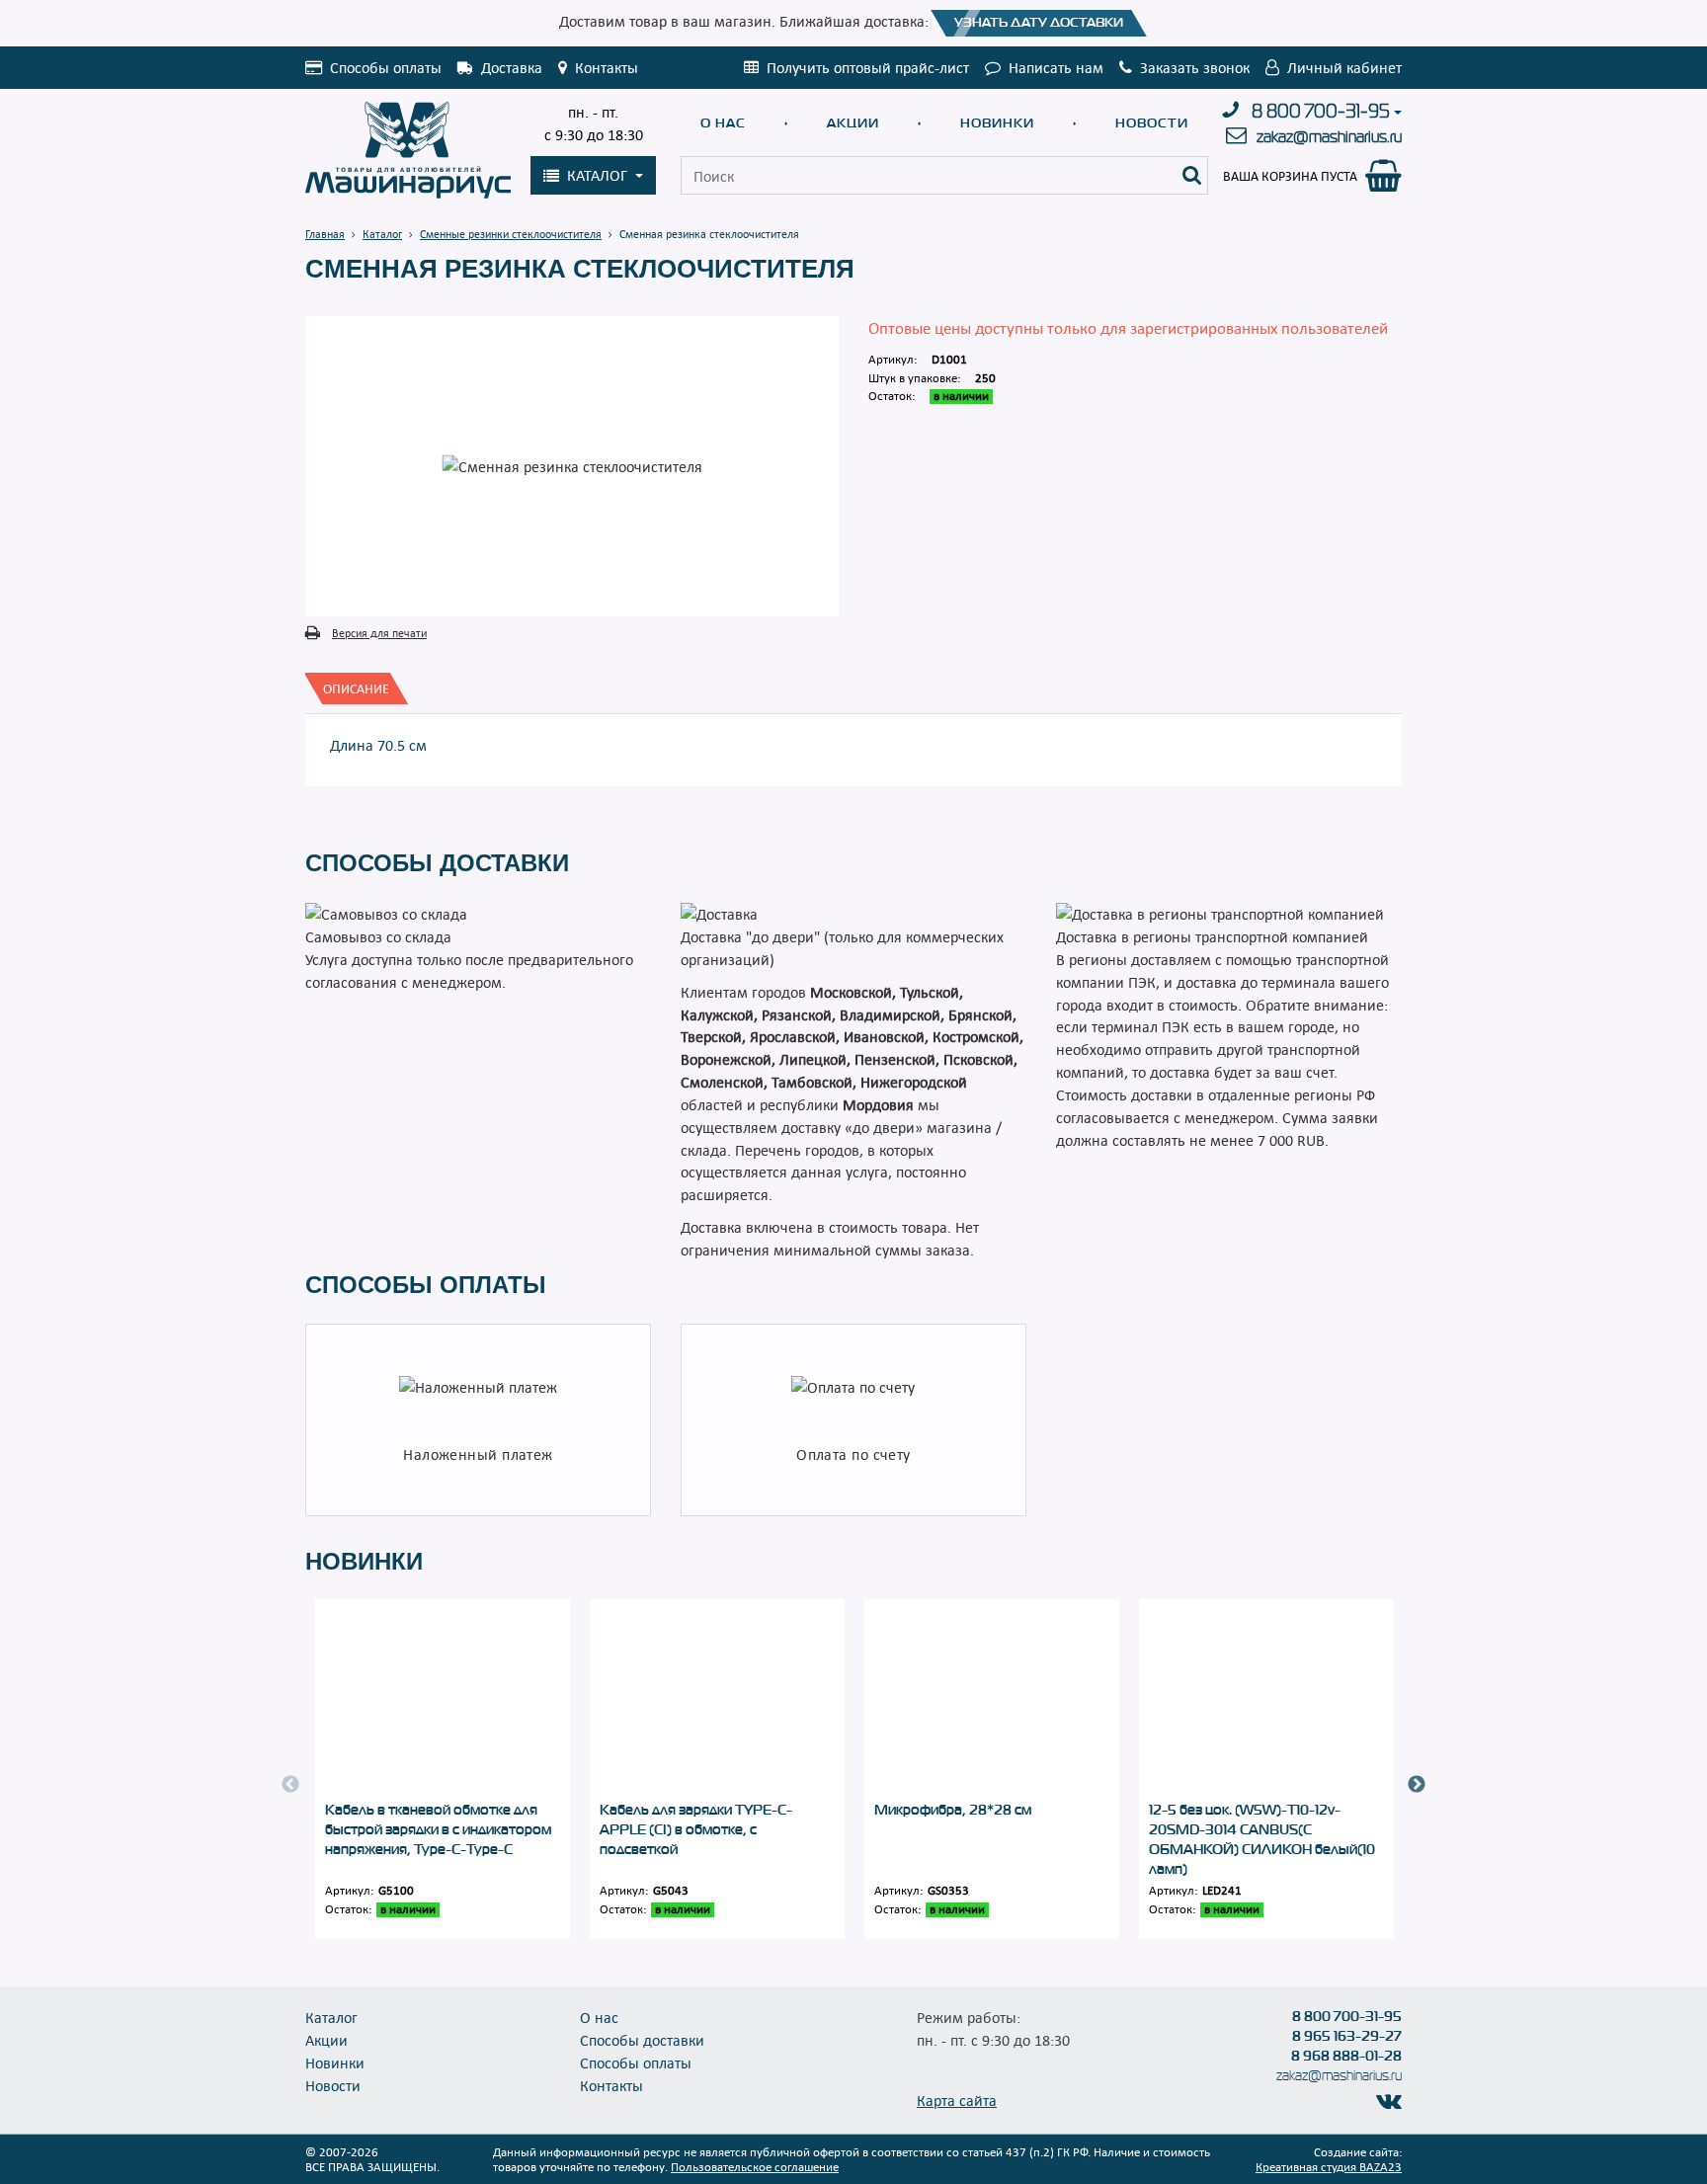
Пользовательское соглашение (755, 2166)
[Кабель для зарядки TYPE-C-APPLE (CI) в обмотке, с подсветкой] (717, 1699)
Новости (1152, 123)
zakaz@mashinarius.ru (1329, 137)
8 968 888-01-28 (1346, 2056)
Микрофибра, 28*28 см (953, 1810)
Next (1417, 1785)
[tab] (356, 688)
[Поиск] (1192, 175)
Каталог (331, 2017)
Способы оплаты (636, 2063)
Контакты (611, 2085)
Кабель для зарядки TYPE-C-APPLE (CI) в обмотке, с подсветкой (696, 1829)
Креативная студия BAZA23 (1329, 2166)
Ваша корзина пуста (1290, 176)
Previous (290, 1785)
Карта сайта (957, 2100)
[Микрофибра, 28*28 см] (992, 1699)
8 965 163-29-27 (1347, 2036)
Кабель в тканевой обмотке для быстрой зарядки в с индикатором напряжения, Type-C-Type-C (438, 1829)
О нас (723, 123)
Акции (853, 123)
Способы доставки (642, 2040)
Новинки (997, 123)
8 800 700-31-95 (1321, 112)
